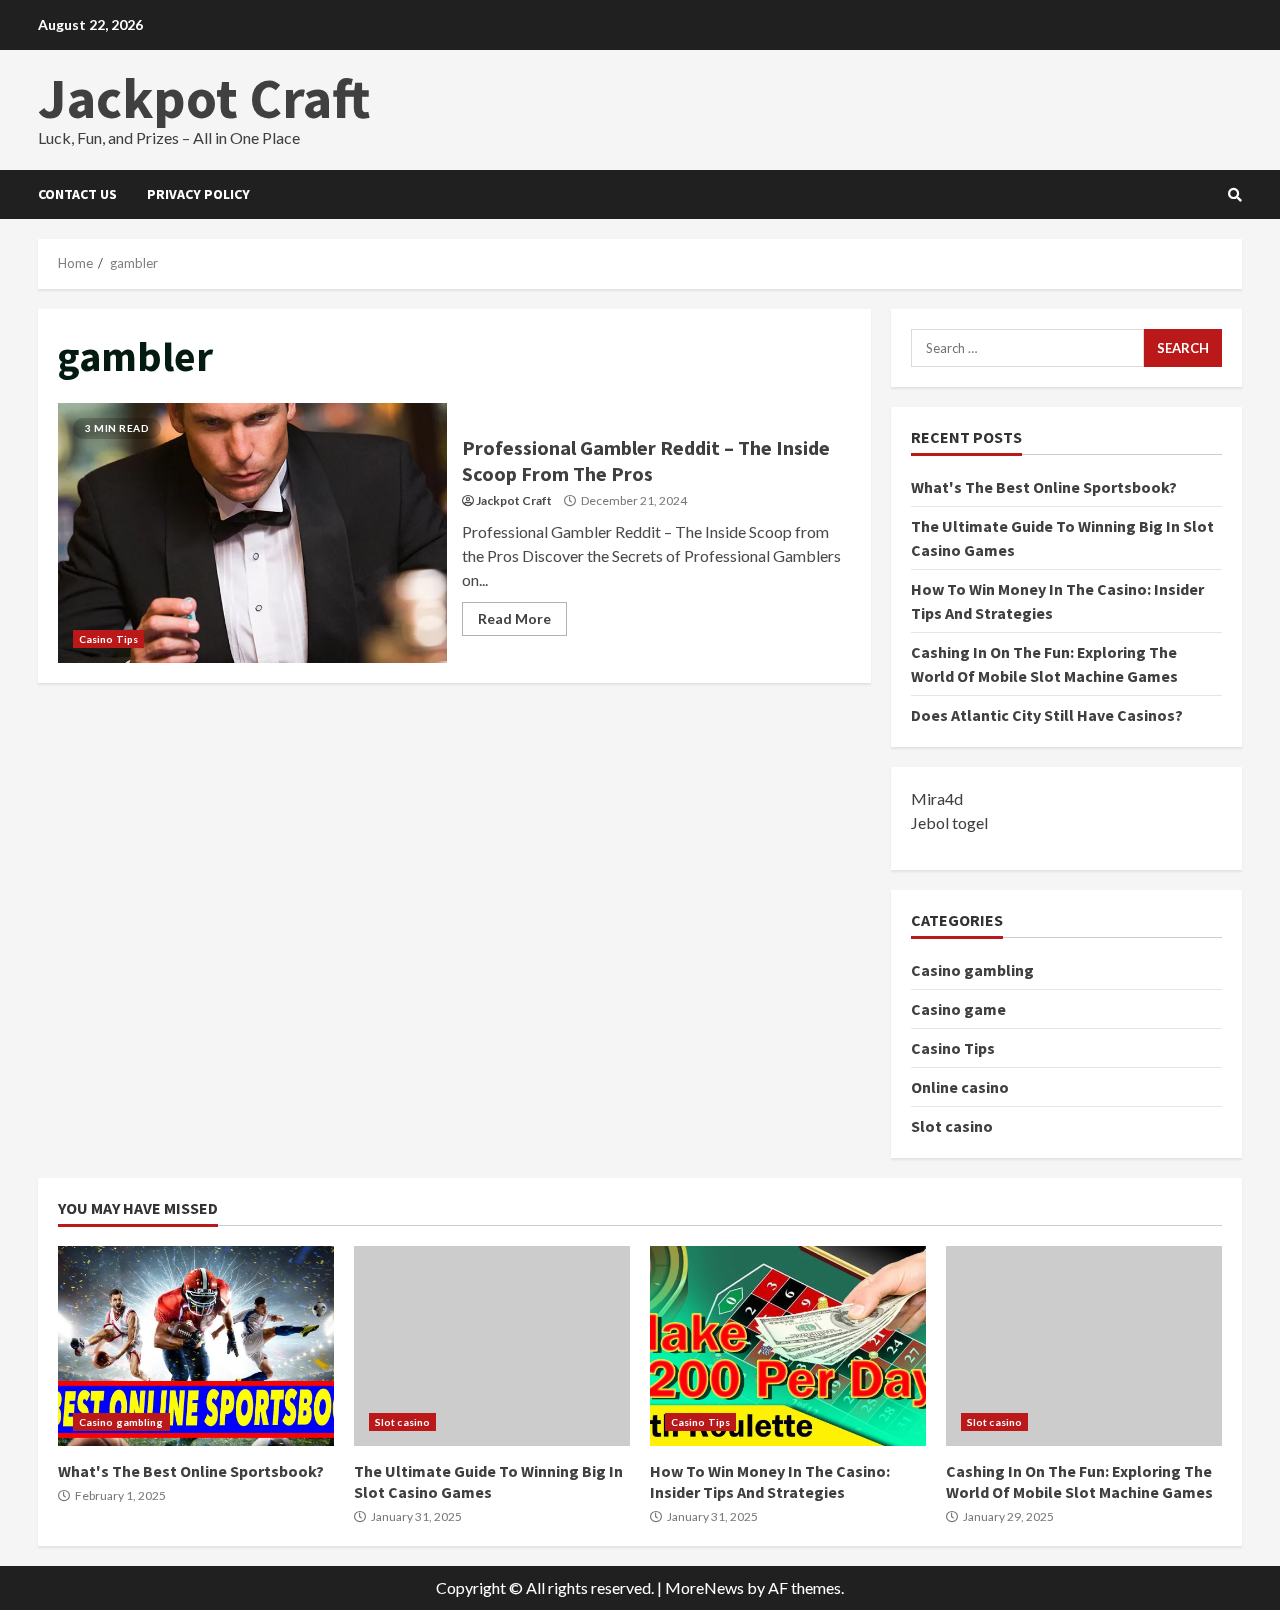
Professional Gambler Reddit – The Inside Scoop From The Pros (252, 533)
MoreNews (704, 1587)
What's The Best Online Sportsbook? (1044, 487)
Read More (514, 618)
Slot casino (952, 1126)
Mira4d (937, 798)
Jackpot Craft (204, 98)
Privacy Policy (198, 194)
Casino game (958, 1009)
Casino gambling (972, 970)
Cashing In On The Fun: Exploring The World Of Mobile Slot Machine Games (1084, 1346)
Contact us (77, 194)
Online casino (960, 1087)
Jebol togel (949, 822)
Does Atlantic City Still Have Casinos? (1047, 715)
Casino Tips (108, 639)
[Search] (1235, 195)
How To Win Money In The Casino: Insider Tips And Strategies (788, 1346)
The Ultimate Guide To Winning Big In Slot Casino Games (492, 1346)
